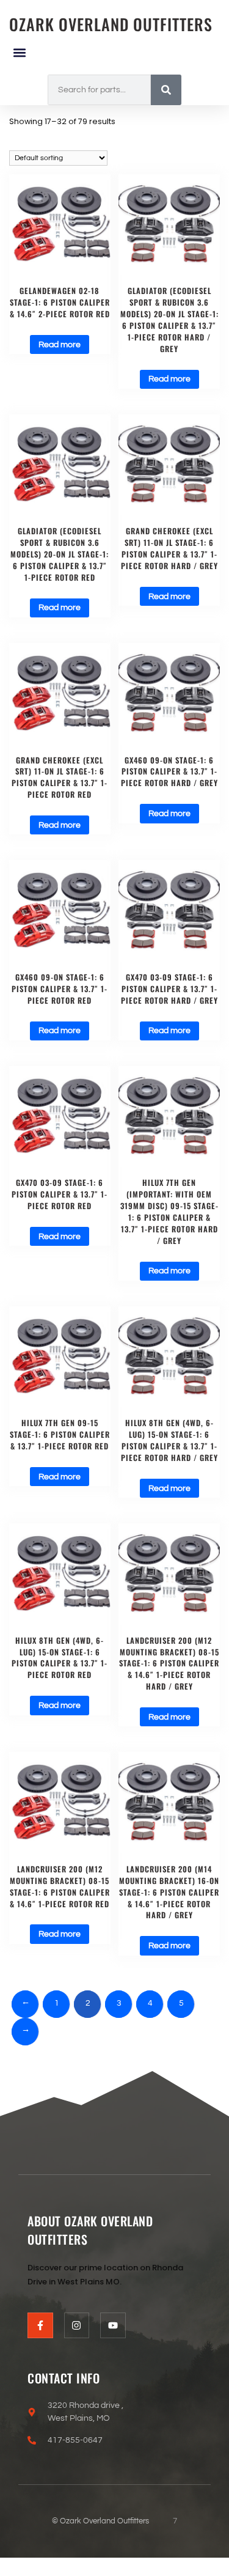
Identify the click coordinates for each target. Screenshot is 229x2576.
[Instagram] (77, 2325)
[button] (19, 52)
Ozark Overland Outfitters (111, 24)
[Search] (166, 90)
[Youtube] (113, 2325)
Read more (60, 345)
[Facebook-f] (40, 2325)
